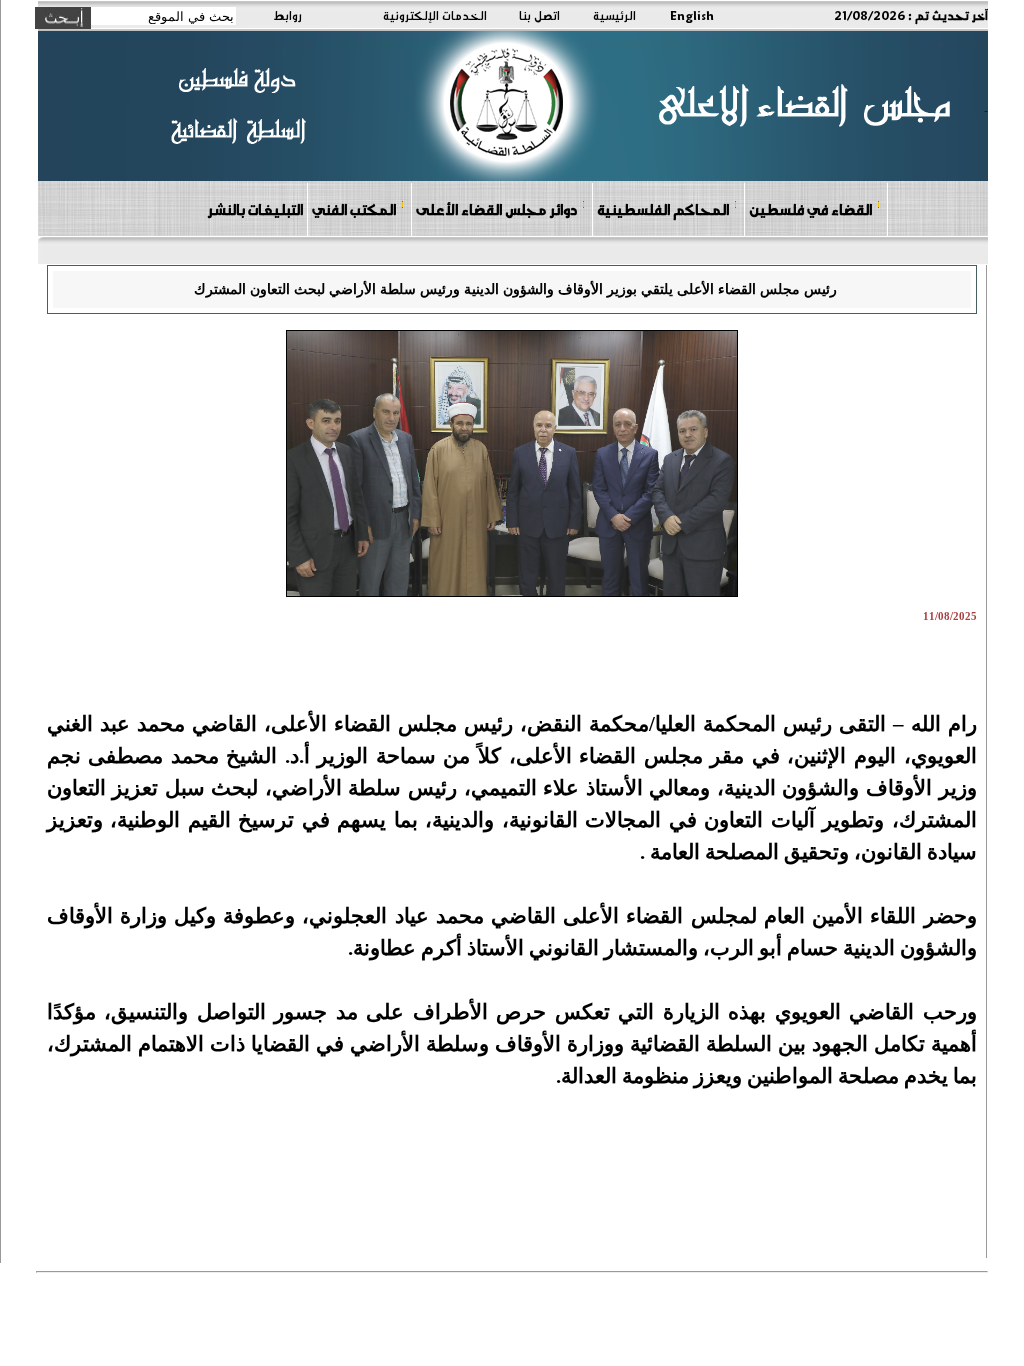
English (692, 15)
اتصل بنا (539, 15)
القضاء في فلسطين (810, 209)
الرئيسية (614, 15)
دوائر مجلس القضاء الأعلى (496, 209)
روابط (287, 15)
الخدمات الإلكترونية (435, 15)
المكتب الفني (354, 209)
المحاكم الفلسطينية (663, 209)
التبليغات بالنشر (255, 209)
